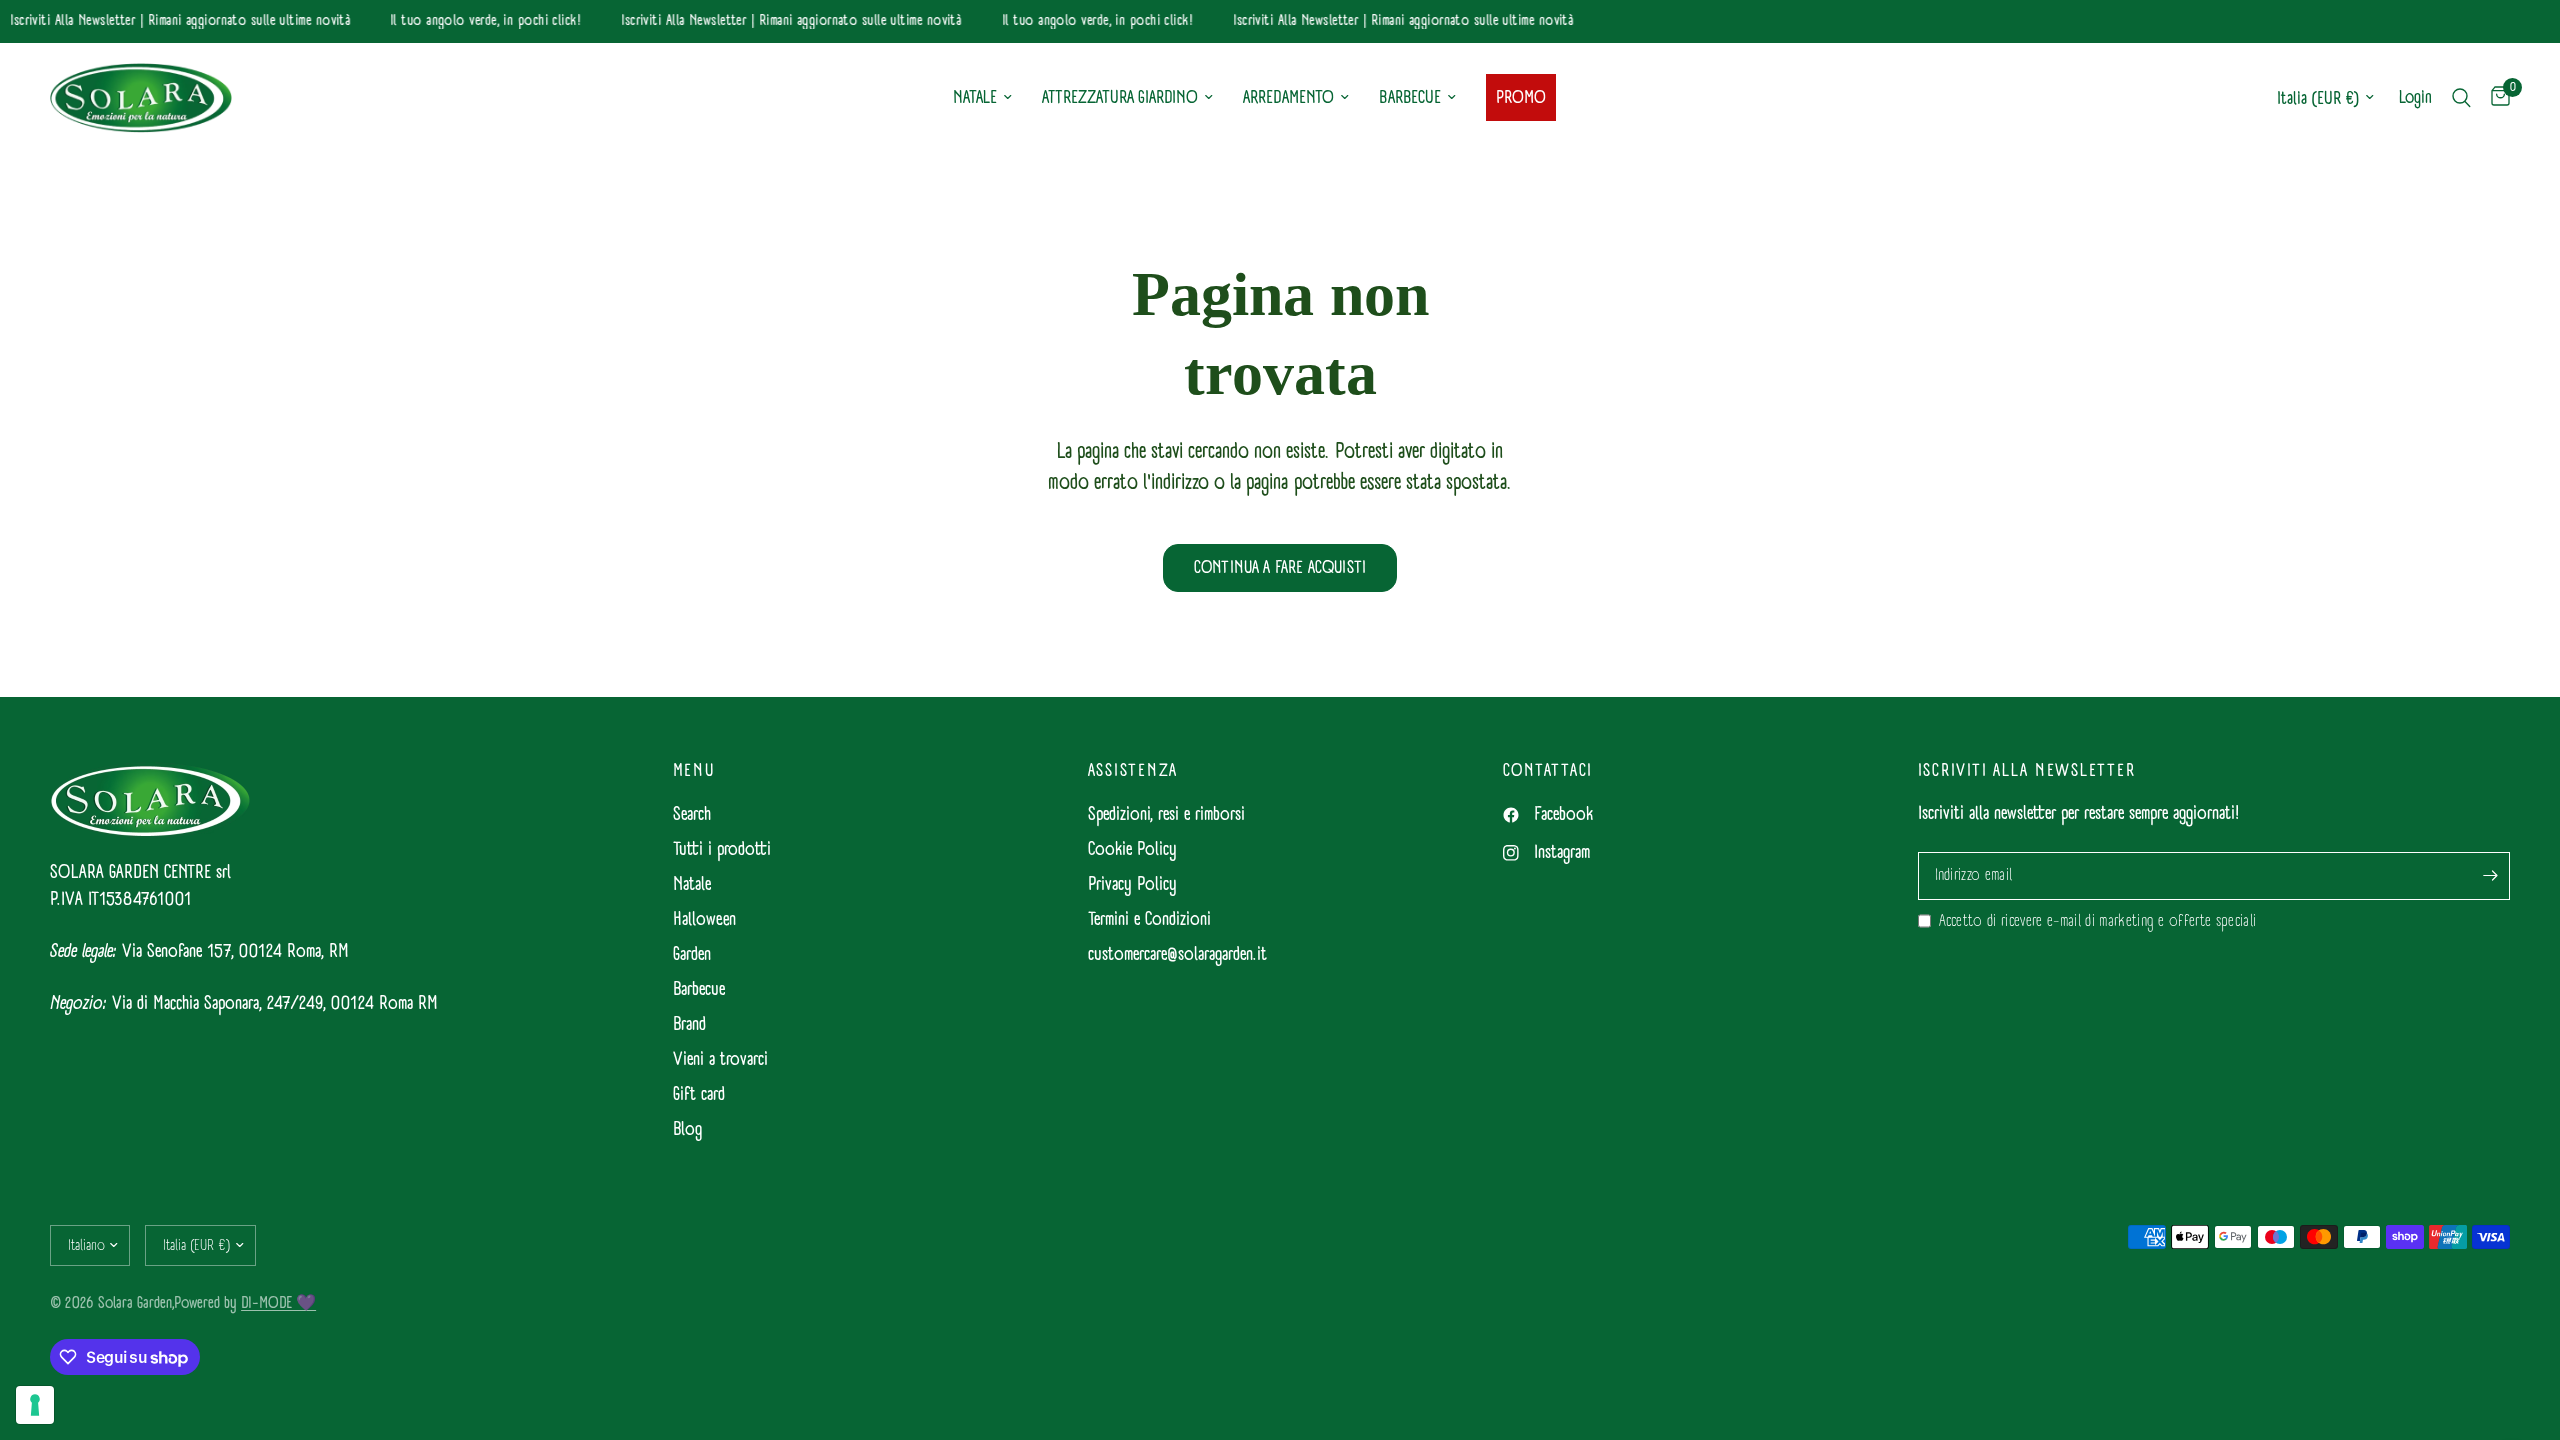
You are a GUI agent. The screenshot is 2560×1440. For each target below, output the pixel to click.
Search (692, 814)
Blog (687, 1129)
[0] (2495, 98)
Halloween (704, 919)
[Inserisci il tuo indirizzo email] (2490, 876)
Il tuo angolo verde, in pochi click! (477, 21)
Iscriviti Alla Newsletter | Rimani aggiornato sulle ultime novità (172, 21)
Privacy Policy (1132, 884)
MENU (694, 771)
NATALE (975, 97)
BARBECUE (1410, 97)
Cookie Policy (1132, 849)
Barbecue (699, 989)
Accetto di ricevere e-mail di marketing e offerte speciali (2098, 921)
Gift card (699, 1094)
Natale (692, 884)
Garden (692, 954)
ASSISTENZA (1133, 771)
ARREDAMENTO (1288, 97)
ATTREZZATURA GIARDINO (1120, 97)
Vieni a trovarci (720, 1059)
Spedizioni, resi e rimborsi (1166, 814)
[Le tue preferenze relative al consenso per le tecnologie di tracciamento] (35, 1405)
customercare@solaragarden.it (1177, 954)
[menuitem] (982, 98)
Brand (689, 1024)
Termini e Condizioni (1149, 919)
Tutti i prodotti (722, 849)
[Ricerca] (2461, 98)
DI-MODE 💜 (278, 1302)
